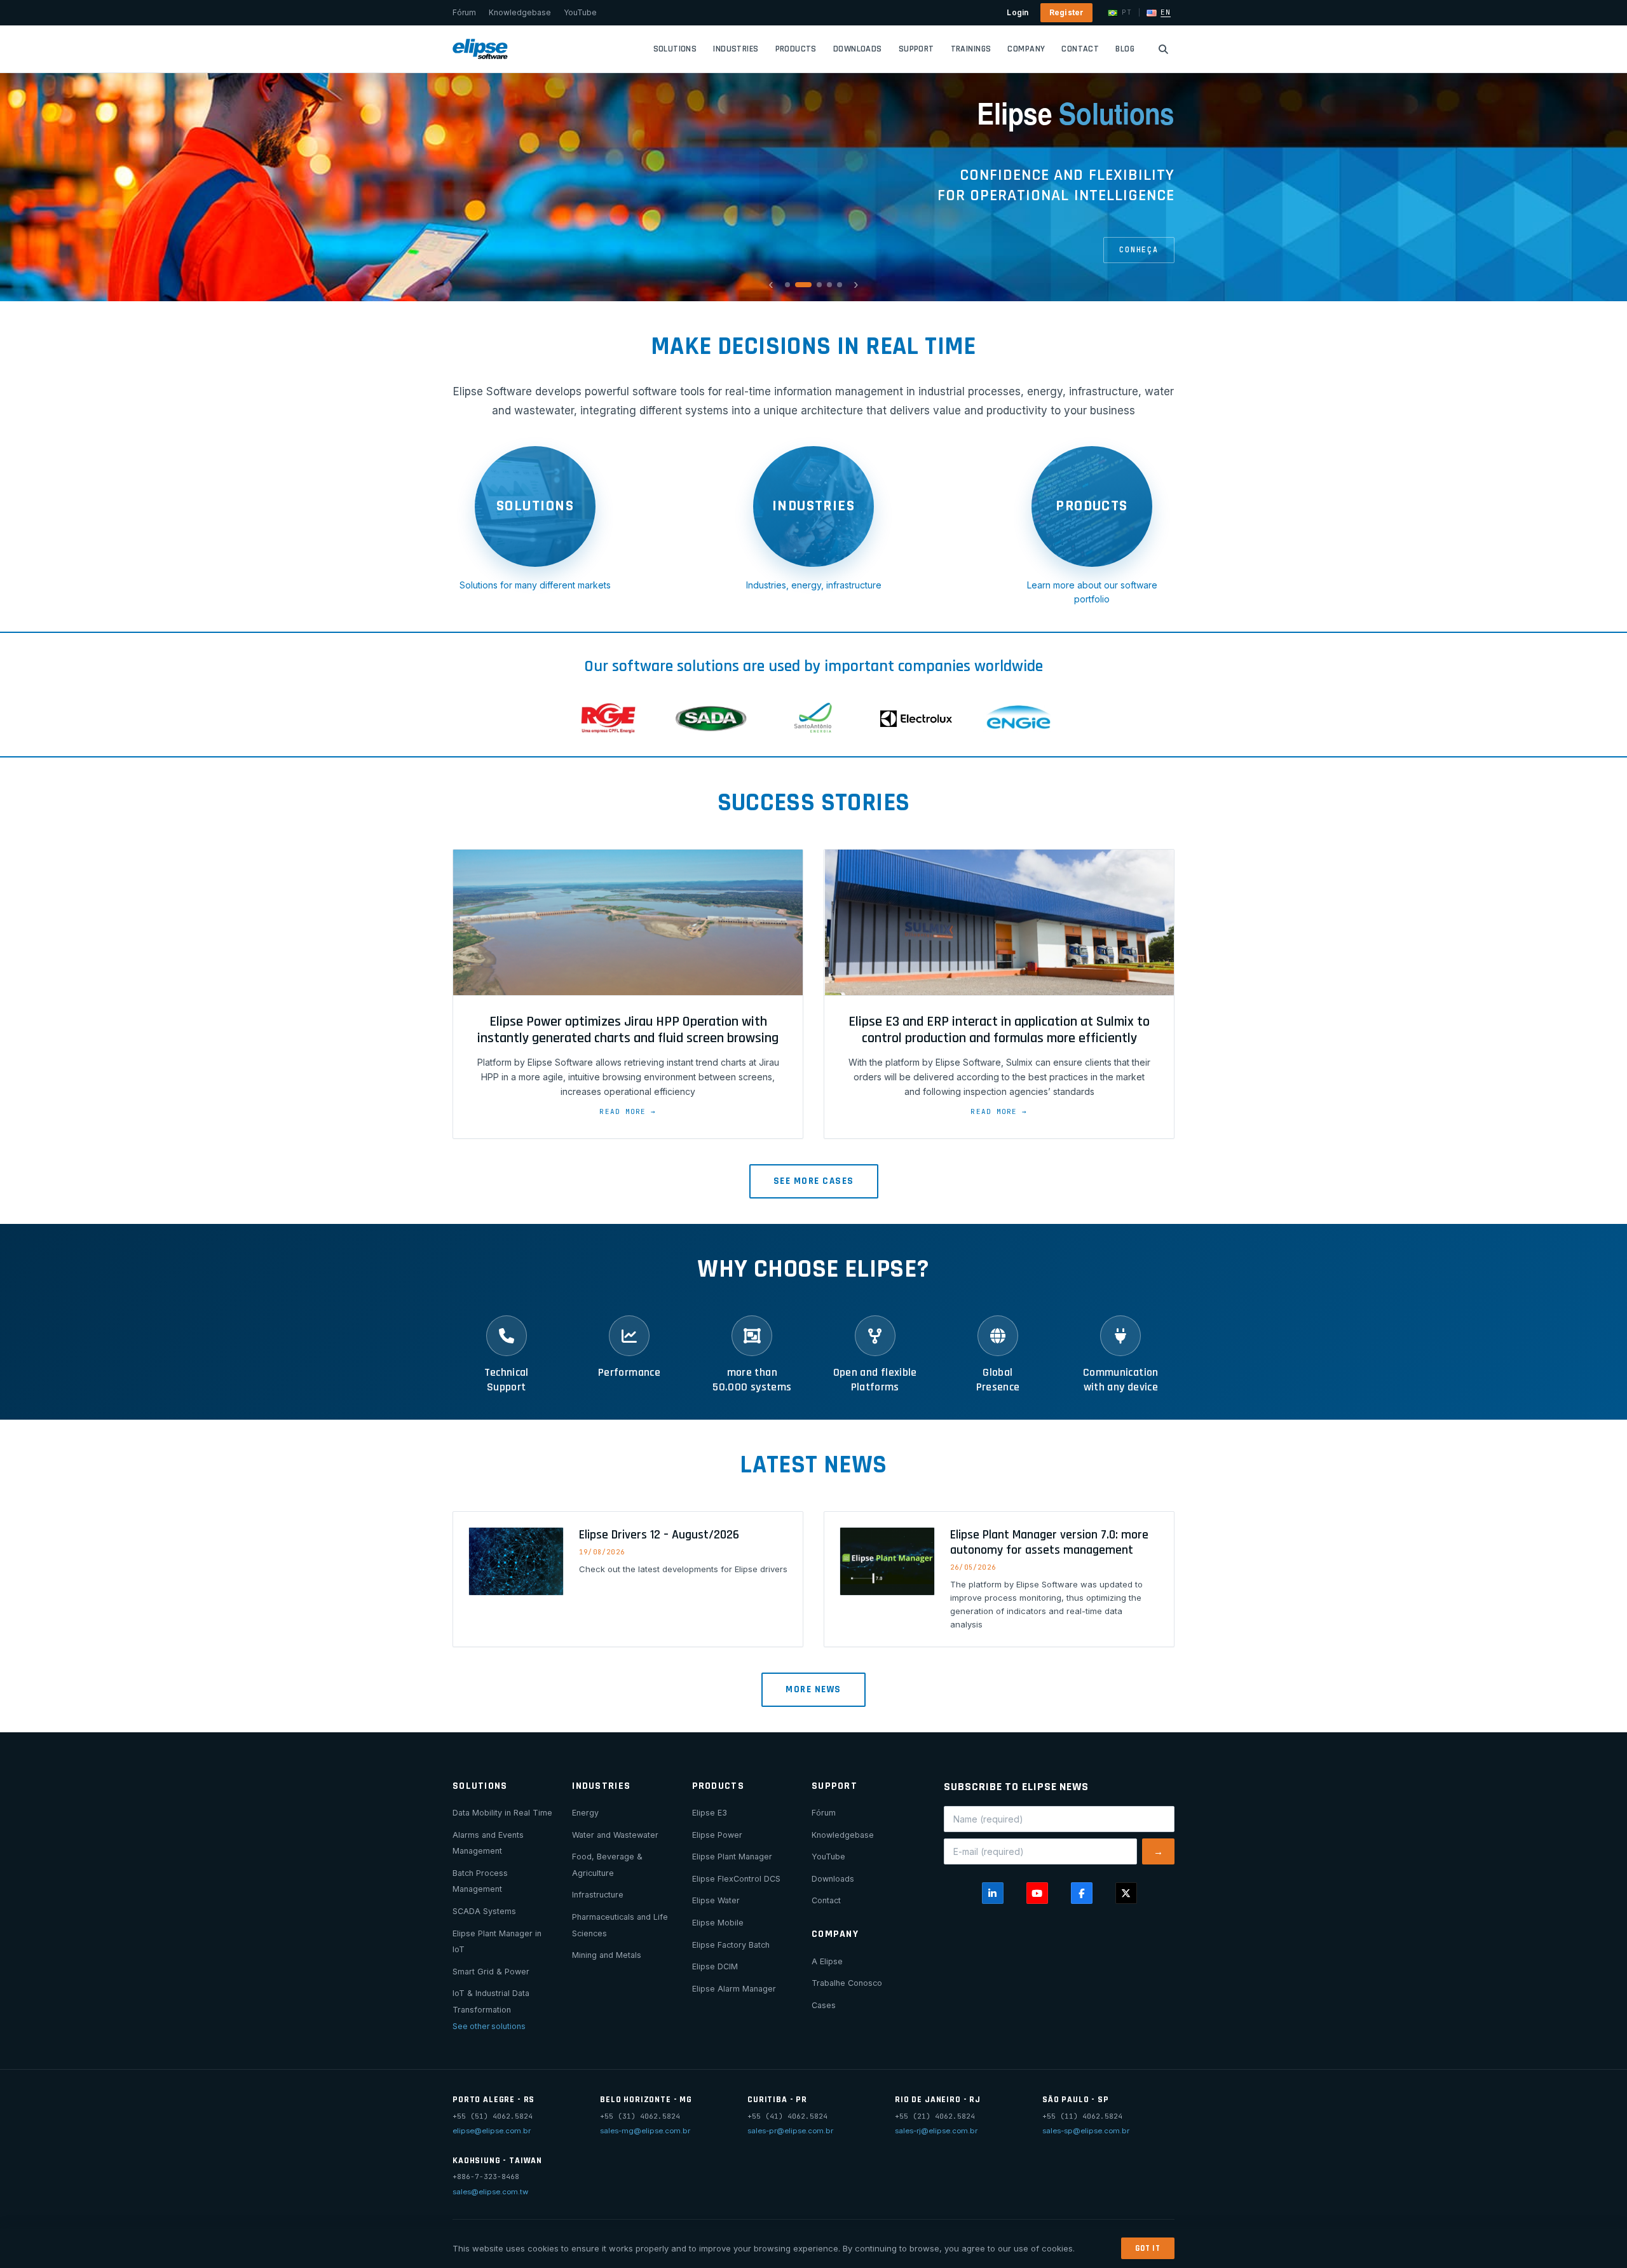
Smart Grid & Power (491, 1972)
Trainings (971, 49)
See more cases (814, 1181)
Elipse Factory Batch (731, 1945)
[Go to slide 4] (829, 285)
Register (1067, 12)
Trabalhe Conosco (847, 1983)
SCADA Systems (484, 1911)
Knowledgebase (520, 12)
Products (796, 49)
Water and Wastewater (615, 1835)
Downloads (858, 49)
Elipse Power (717, 1835)
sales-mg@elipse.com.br (645, 2131)
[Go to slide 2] (803, 285)
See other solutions (489, 2026)
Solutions (675, 49)
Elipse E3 (710, 1813)
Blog (1125, 49)
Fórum (464, 12)
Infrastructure (598, 1895)
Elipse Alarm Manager (734, 1989)
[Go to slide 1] (787, 285)
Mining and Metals (607, 1955)
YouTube (580, 12)
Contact (1080, 49)
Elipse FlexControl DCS (736, 1879)
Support (916, 49)
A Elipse (827, 1961)
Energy (585, 1813)
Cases (824, 2005)
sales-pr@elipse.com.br (790, 2131)
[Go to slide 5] (840, 285)
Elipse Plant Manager (732, 1857)
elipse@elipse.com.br (492, 2131)
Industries (736, 49)
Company (1026, 49)
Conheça (1139, 249)
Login (1018, 12)
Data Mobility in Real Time (502, 1813)
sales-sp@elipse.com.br (1086, 2131)
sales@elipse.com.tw (490, 2192)
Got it (1148, 2248)
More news (813, 1689)
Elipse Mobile (718, 1923)
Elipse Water (716, 1900)
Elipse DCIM (715, 1966)
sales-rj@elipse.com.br (936, 2131)
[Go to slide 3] (819, 285)
